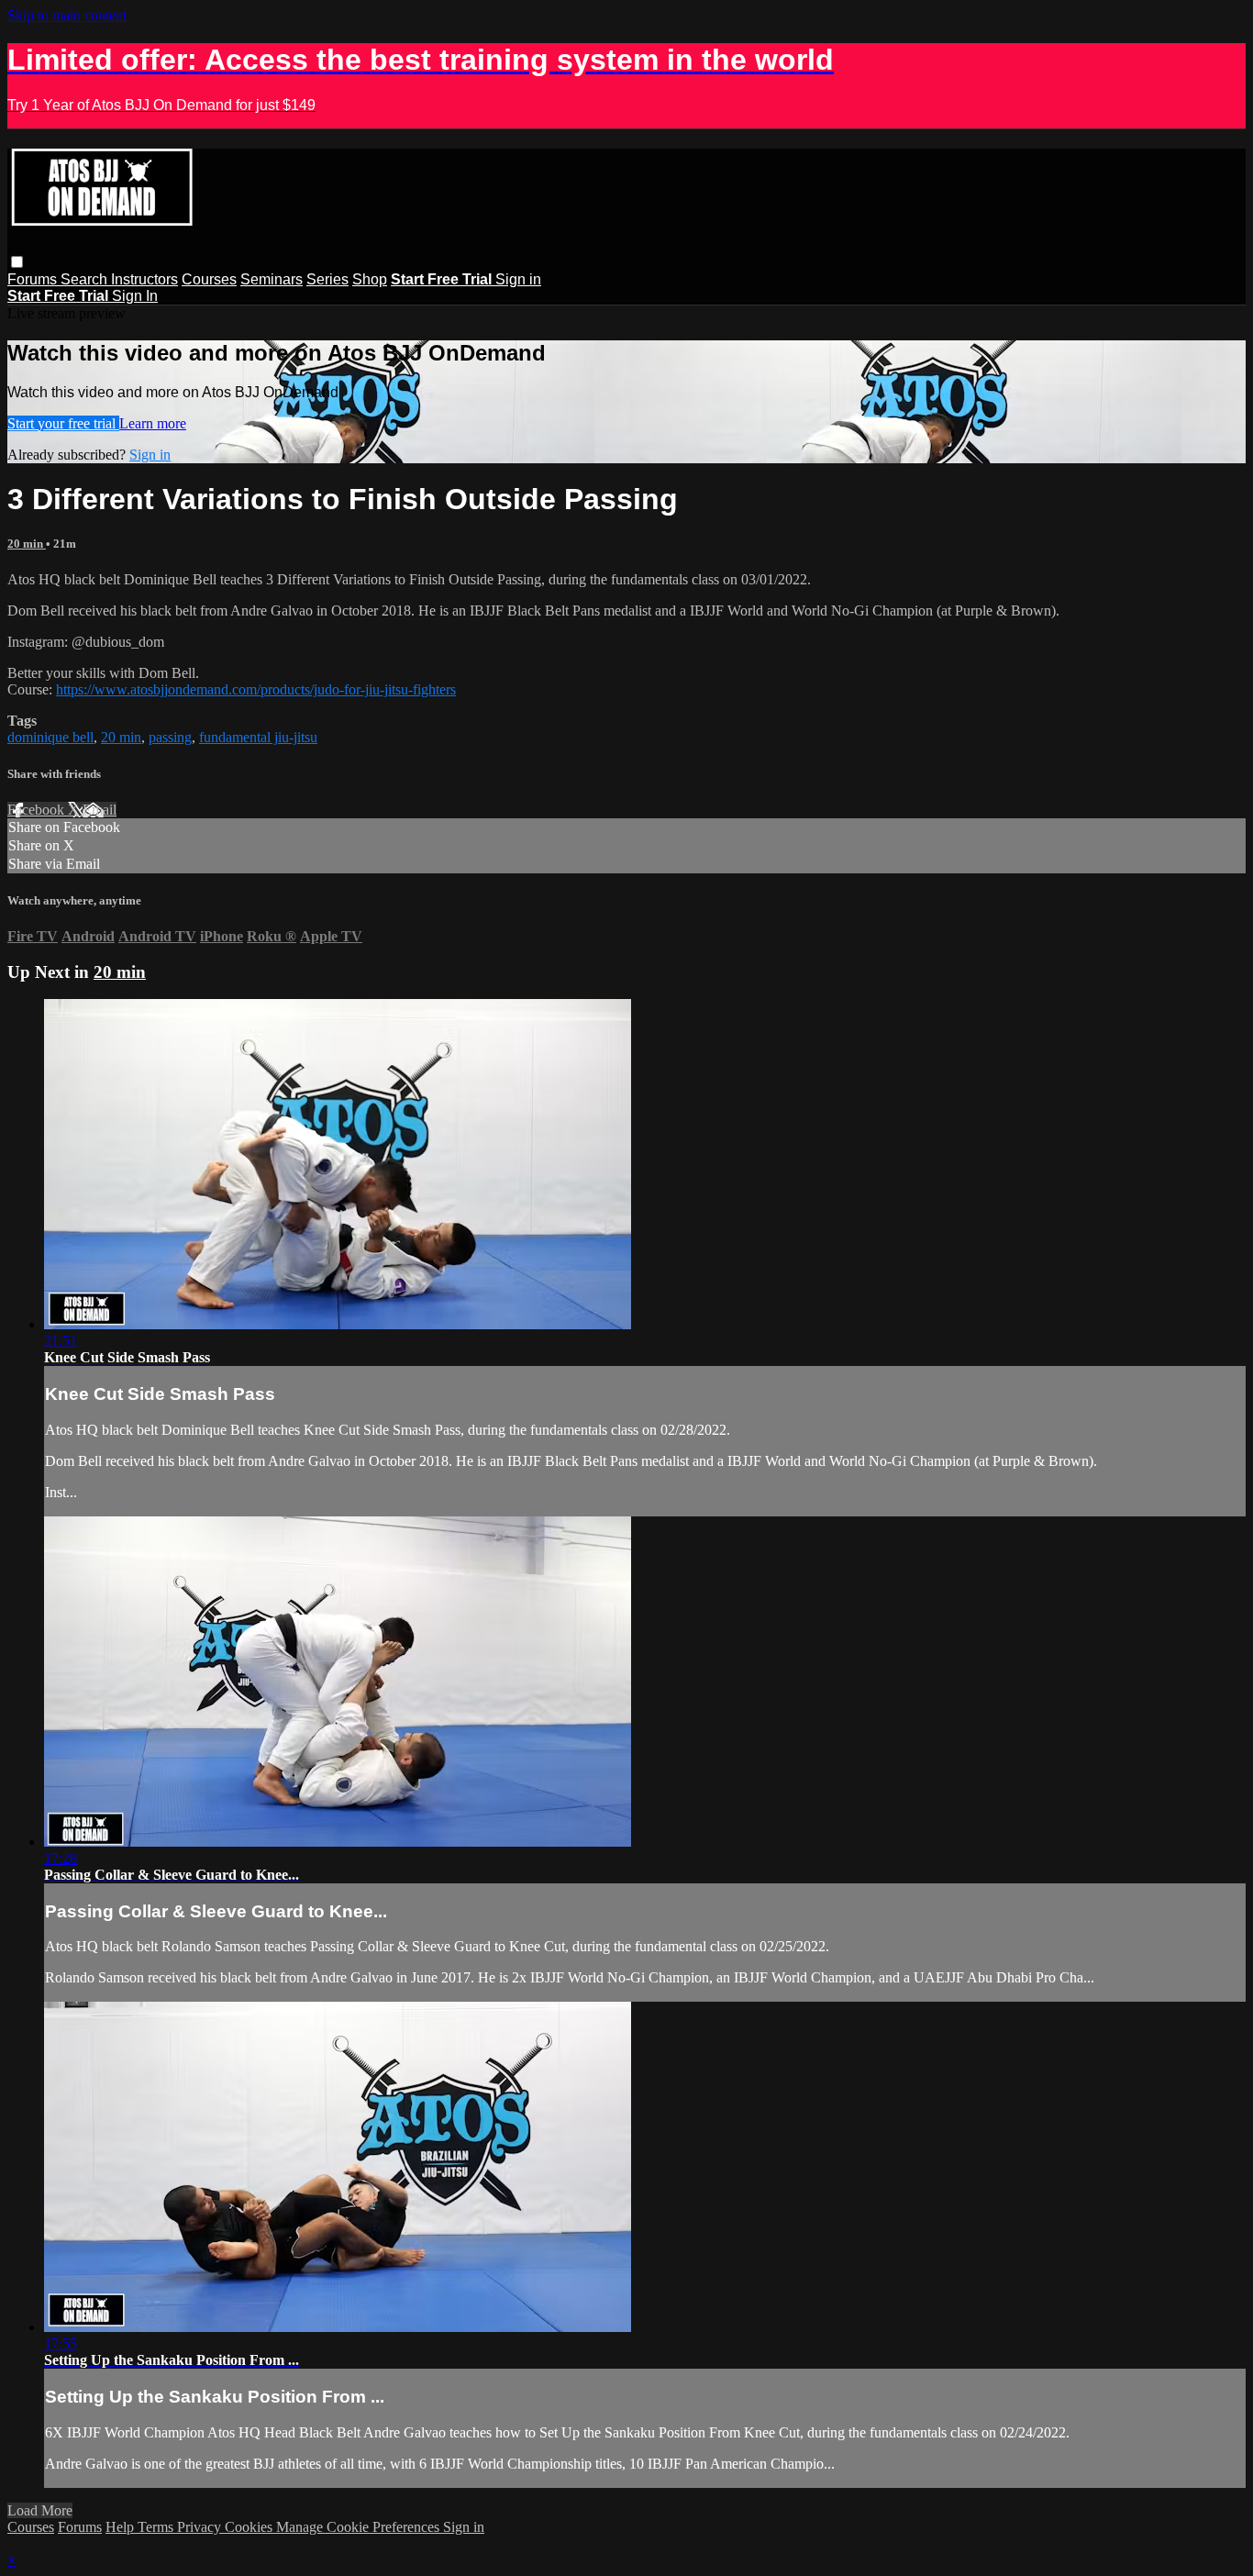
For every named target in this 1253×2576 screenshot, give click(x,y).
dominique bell (50, 737)
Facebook (38, 810)
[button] (17, 262)
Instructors (144, 279)
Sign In (135, 296)
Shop (370, 279)
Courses (209, 279)
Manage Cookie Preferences (360, 2527)
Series (327, 279)
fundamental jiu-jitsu (258, 737)
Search (86, 279)
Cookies (250, 2527)
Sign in (518, 279)
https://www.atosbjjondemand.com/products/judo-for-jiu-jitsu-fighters (256, 689)
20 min (27, 544)
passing (170, 737)
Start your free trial (63, 423)
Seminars (272, 279)
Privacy (201, 2527)
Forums (34, 279)
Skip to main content (67, 15)
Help (122, 2527)
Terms (157, 2527)
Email (100, 810)
